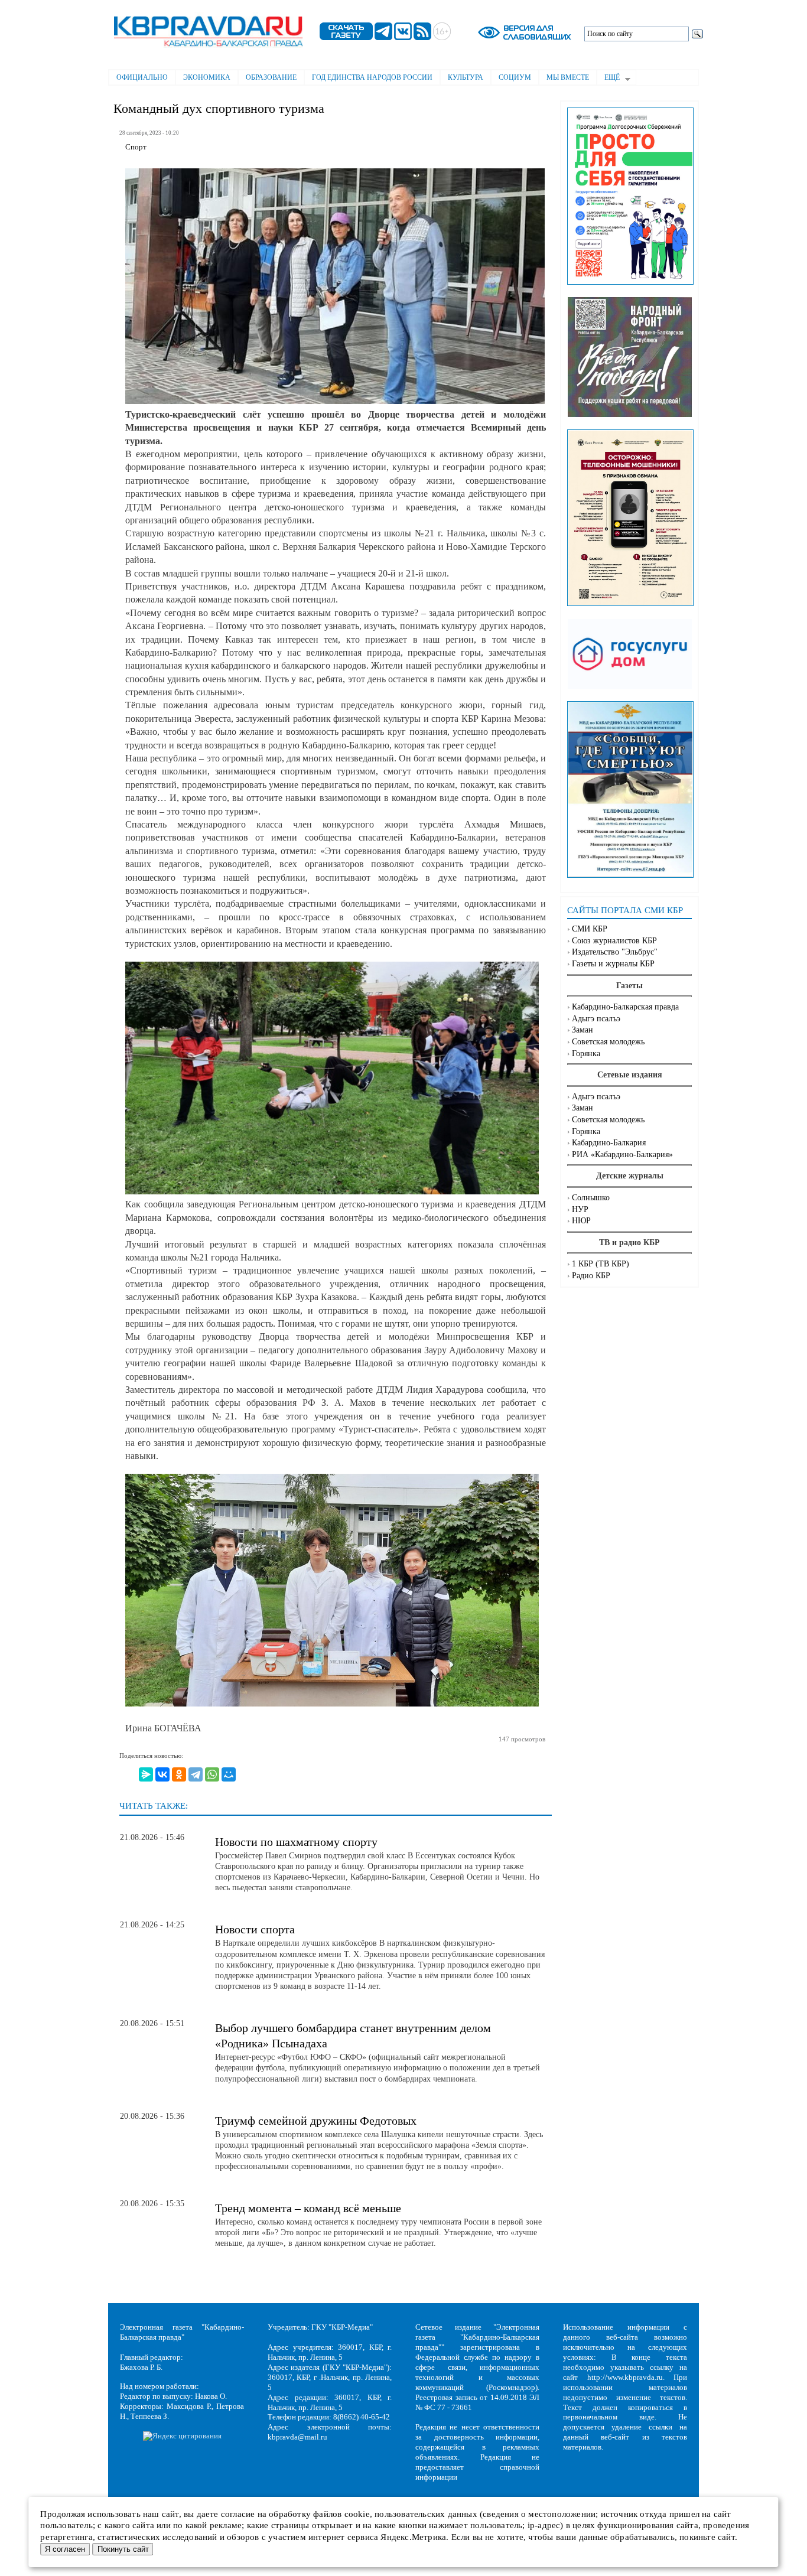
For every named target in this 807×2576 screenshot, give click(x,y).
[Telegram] (196, 1774)
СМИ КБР (590, 929)
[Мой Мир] (229, 1774)
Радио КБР (591, 1276)
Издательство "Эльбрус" (615, 952)
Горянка (586, 1053)
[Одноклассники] (179, 1774)
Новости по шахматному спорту (296, 1842)
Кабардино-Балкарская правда (625, 1007)
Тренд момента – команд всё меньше (308, 2208)
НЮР (581, 1221)
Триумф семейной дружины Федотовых (316, 2121)
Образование (271, 77)
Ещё (608, 79)
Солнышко (591, 1198)
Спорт (136, 147)
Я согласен (65, 2549)
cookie (357, 2514)
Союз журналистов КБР (614, 941)
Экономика (207, 77)
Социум (515, 77)
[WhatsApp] (212, 1774)
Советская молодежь (608, 1042)
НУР (580, 1209)
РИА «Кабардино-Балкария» (622, 1155)
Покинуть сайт (123, 2549)
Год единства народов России (372, 77)
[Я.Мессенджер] (146, 1774)
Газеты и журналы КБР (613, 964)
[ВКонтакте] (162, 1774)
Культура (466, 77)
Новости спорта (255, 1929)
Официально (142, 77)
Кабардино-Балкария (609, 1143)
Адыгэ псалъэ (596, 1019)
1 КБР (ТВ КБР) (601, 1264)
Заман (583, 1030)
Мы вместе (568, 77)
